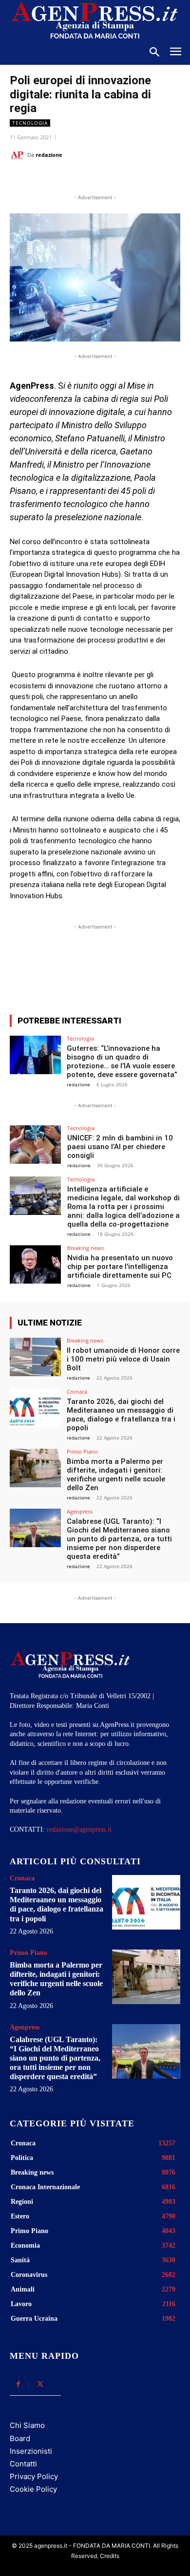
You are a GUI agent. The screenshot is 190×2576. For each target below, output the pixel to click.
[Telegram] (140, 179)
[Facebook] (50, 179)
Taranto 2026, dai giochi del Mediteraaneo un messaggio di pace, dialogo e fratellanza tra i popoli (121, 1415)
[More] (145, 971)
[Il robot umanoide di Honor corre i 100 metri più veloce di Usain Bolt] (35, 1357)
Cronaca (77, 1392)
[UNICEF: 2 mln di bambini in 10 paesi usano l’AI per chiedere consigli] (35, 1145)
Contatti (23, 2464)
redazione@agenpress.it (79, 1829)
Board (20, 2438)
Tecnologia (30, 123)
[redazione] (19, 155)
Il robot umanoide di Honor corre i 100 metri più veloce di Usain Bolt (123, 1359)
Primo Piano (82, 1451)
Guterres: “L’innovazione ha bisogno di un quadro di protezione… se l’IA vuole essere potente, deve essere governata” (122, 1061)
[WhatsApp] (95, 179)
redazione (49, 155)
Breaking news (85, 1248)
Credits (110, 2556)
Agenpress (80, 1511)
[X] (73, 179)
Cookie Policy (33, 2489)
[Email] (117, 179)
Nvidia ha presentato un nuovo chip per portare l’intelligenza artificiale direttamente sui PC (120, 1267)
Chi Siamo (27, 2425)
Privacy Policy (34, 2476)
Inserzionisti (31, 2451)
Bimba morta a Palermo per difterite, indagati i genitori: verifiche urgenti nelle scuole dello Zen (116, 1475)
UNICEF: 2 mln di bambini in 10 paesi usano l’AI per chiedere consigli (120, 1147)
